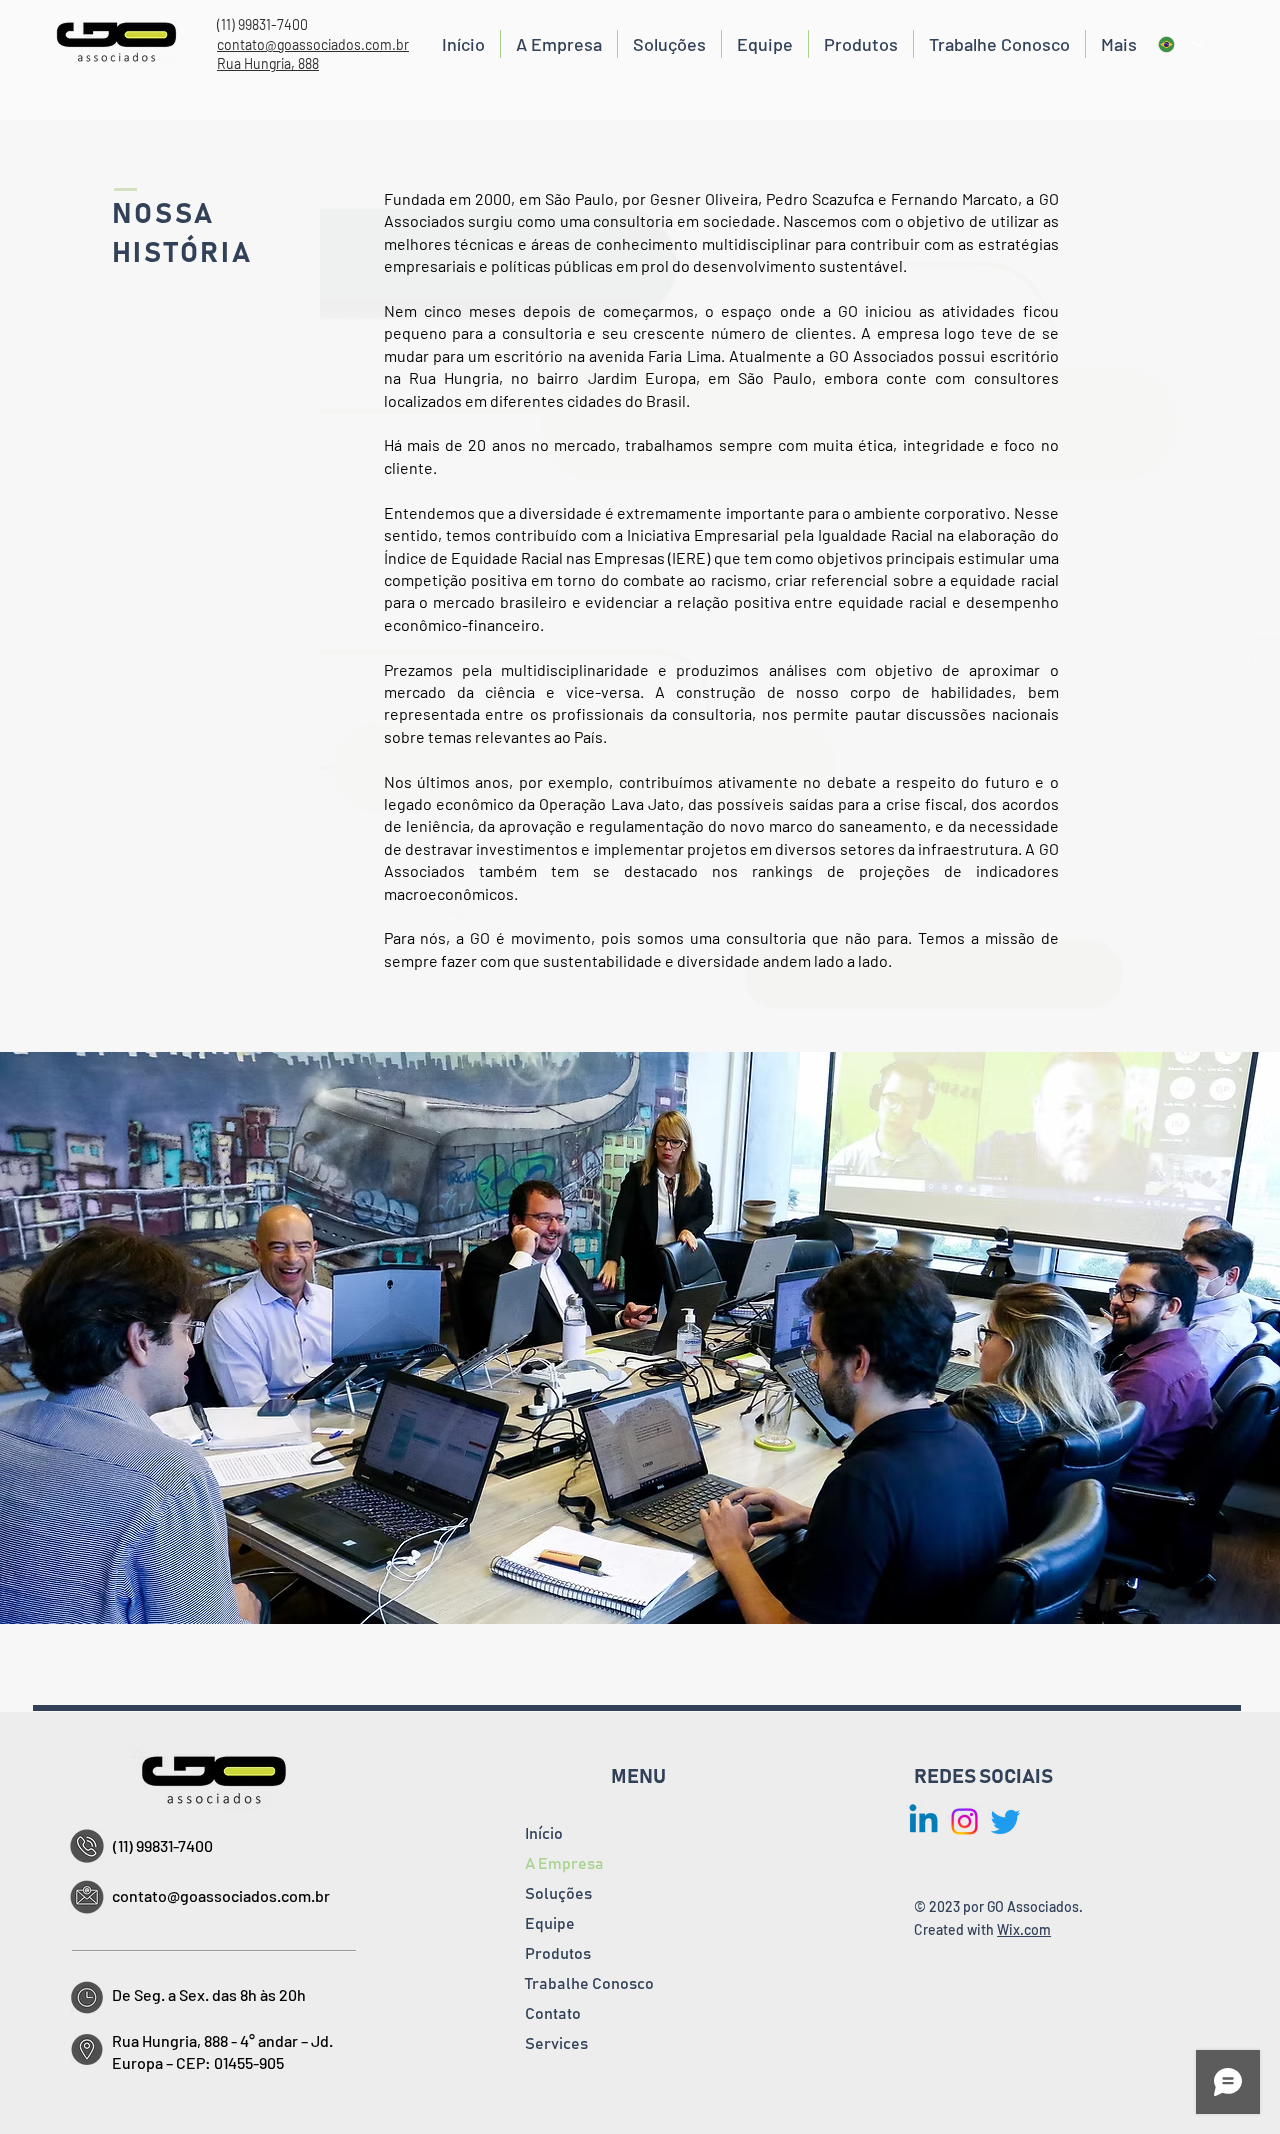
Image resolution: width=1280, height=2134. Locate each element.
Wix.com (1024, 1929)
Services (556, 2044)
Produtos (558, 1954)
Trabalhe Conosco (589, 1984)
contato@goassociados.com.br (313, 44)
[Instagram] (964, 1821)
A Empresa (564, 1864)
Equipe (550, 1924)
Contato (553, 2014)
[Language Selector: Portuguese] (1181, 44)
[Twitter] (1005, 1821)
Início (544, 1834)
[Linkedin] (923, 1821)
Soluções (558, 1894)
